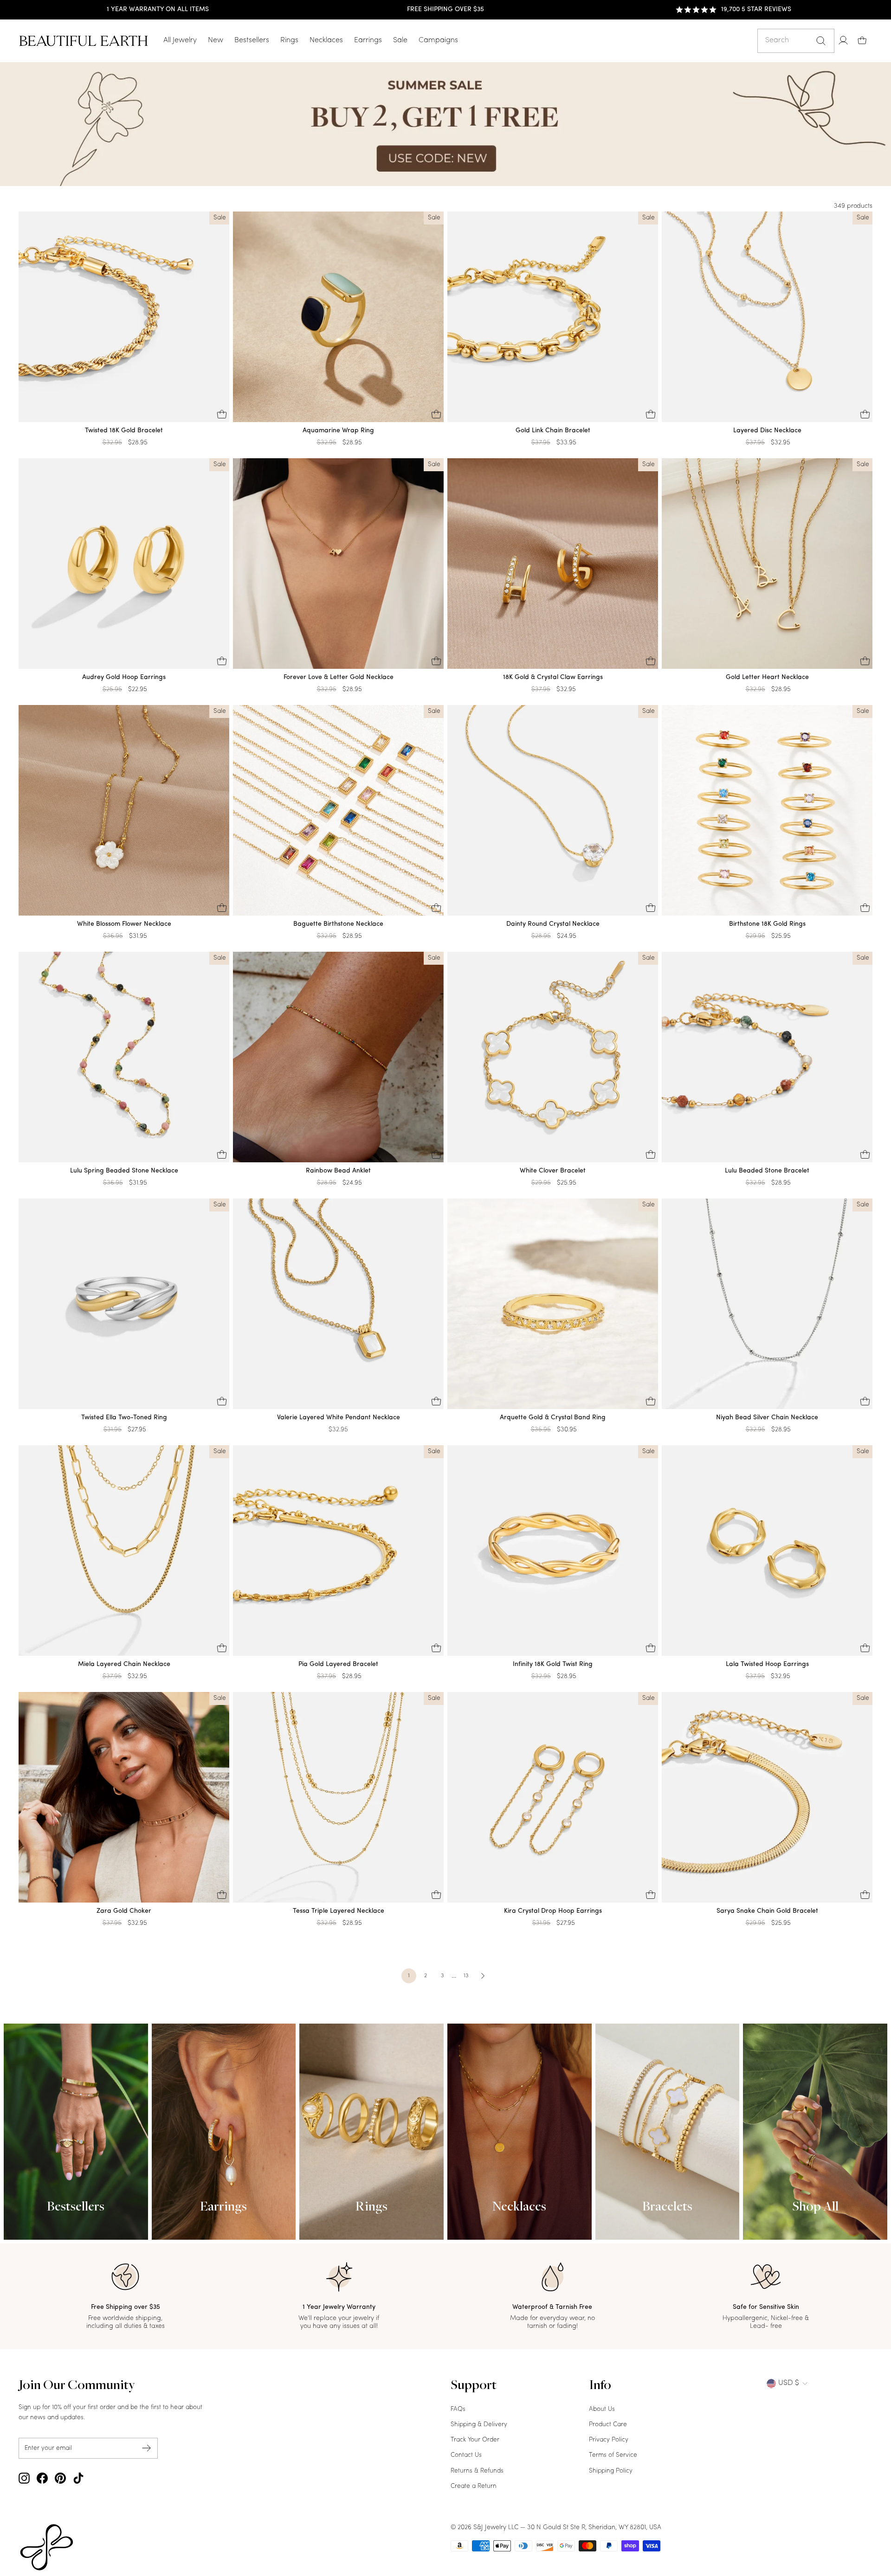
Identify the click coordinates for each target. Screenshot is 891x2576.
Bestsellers (252, 40)
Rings (289, 40)
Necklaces (326, 40)
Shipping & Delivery (479, 2425)
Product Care (608, 2425)
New (216, 40)
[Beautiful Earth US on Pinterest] (60, 2478)
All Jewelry (180, 40)
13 (466, 1976)
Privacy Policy (609, 2440)
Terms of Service (613, 2455)
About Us (602, 2409)
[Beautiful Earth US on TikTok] (78, 2478)
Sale (400, 40)
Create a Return (474, 2486)
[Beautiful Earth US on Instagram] (24, 2478)
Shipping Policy (611, 2471)
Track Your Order (475, 2440)
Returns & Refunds (477, 2471)
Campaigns (438, 40)
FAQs (458, 2409)
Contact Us (466, 2455)
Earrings (368, 40)
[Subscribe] (147, 2448)
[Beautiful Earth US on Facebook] (42, 2478)
